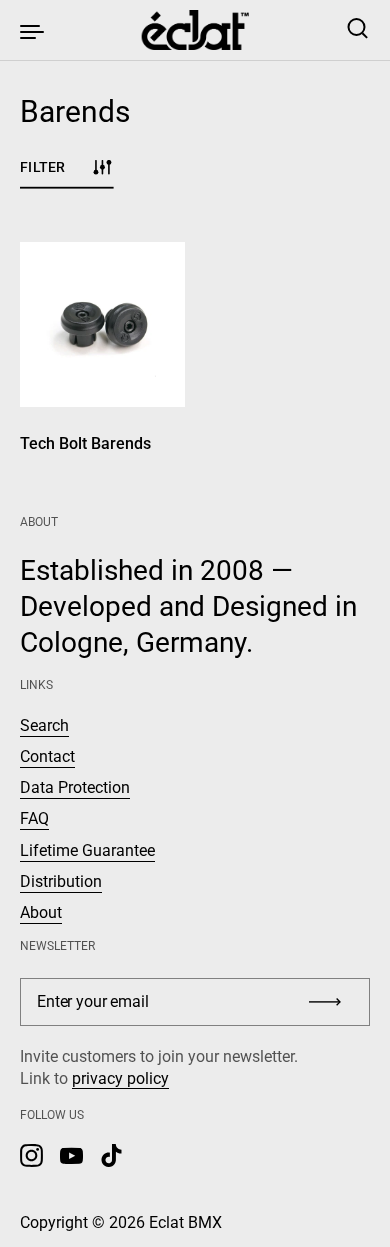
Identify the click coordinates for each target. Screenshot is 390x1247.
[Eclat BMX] (195, 30)
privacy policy (120, 1078)
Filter (42, 166)
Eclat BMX (185, 1222)
